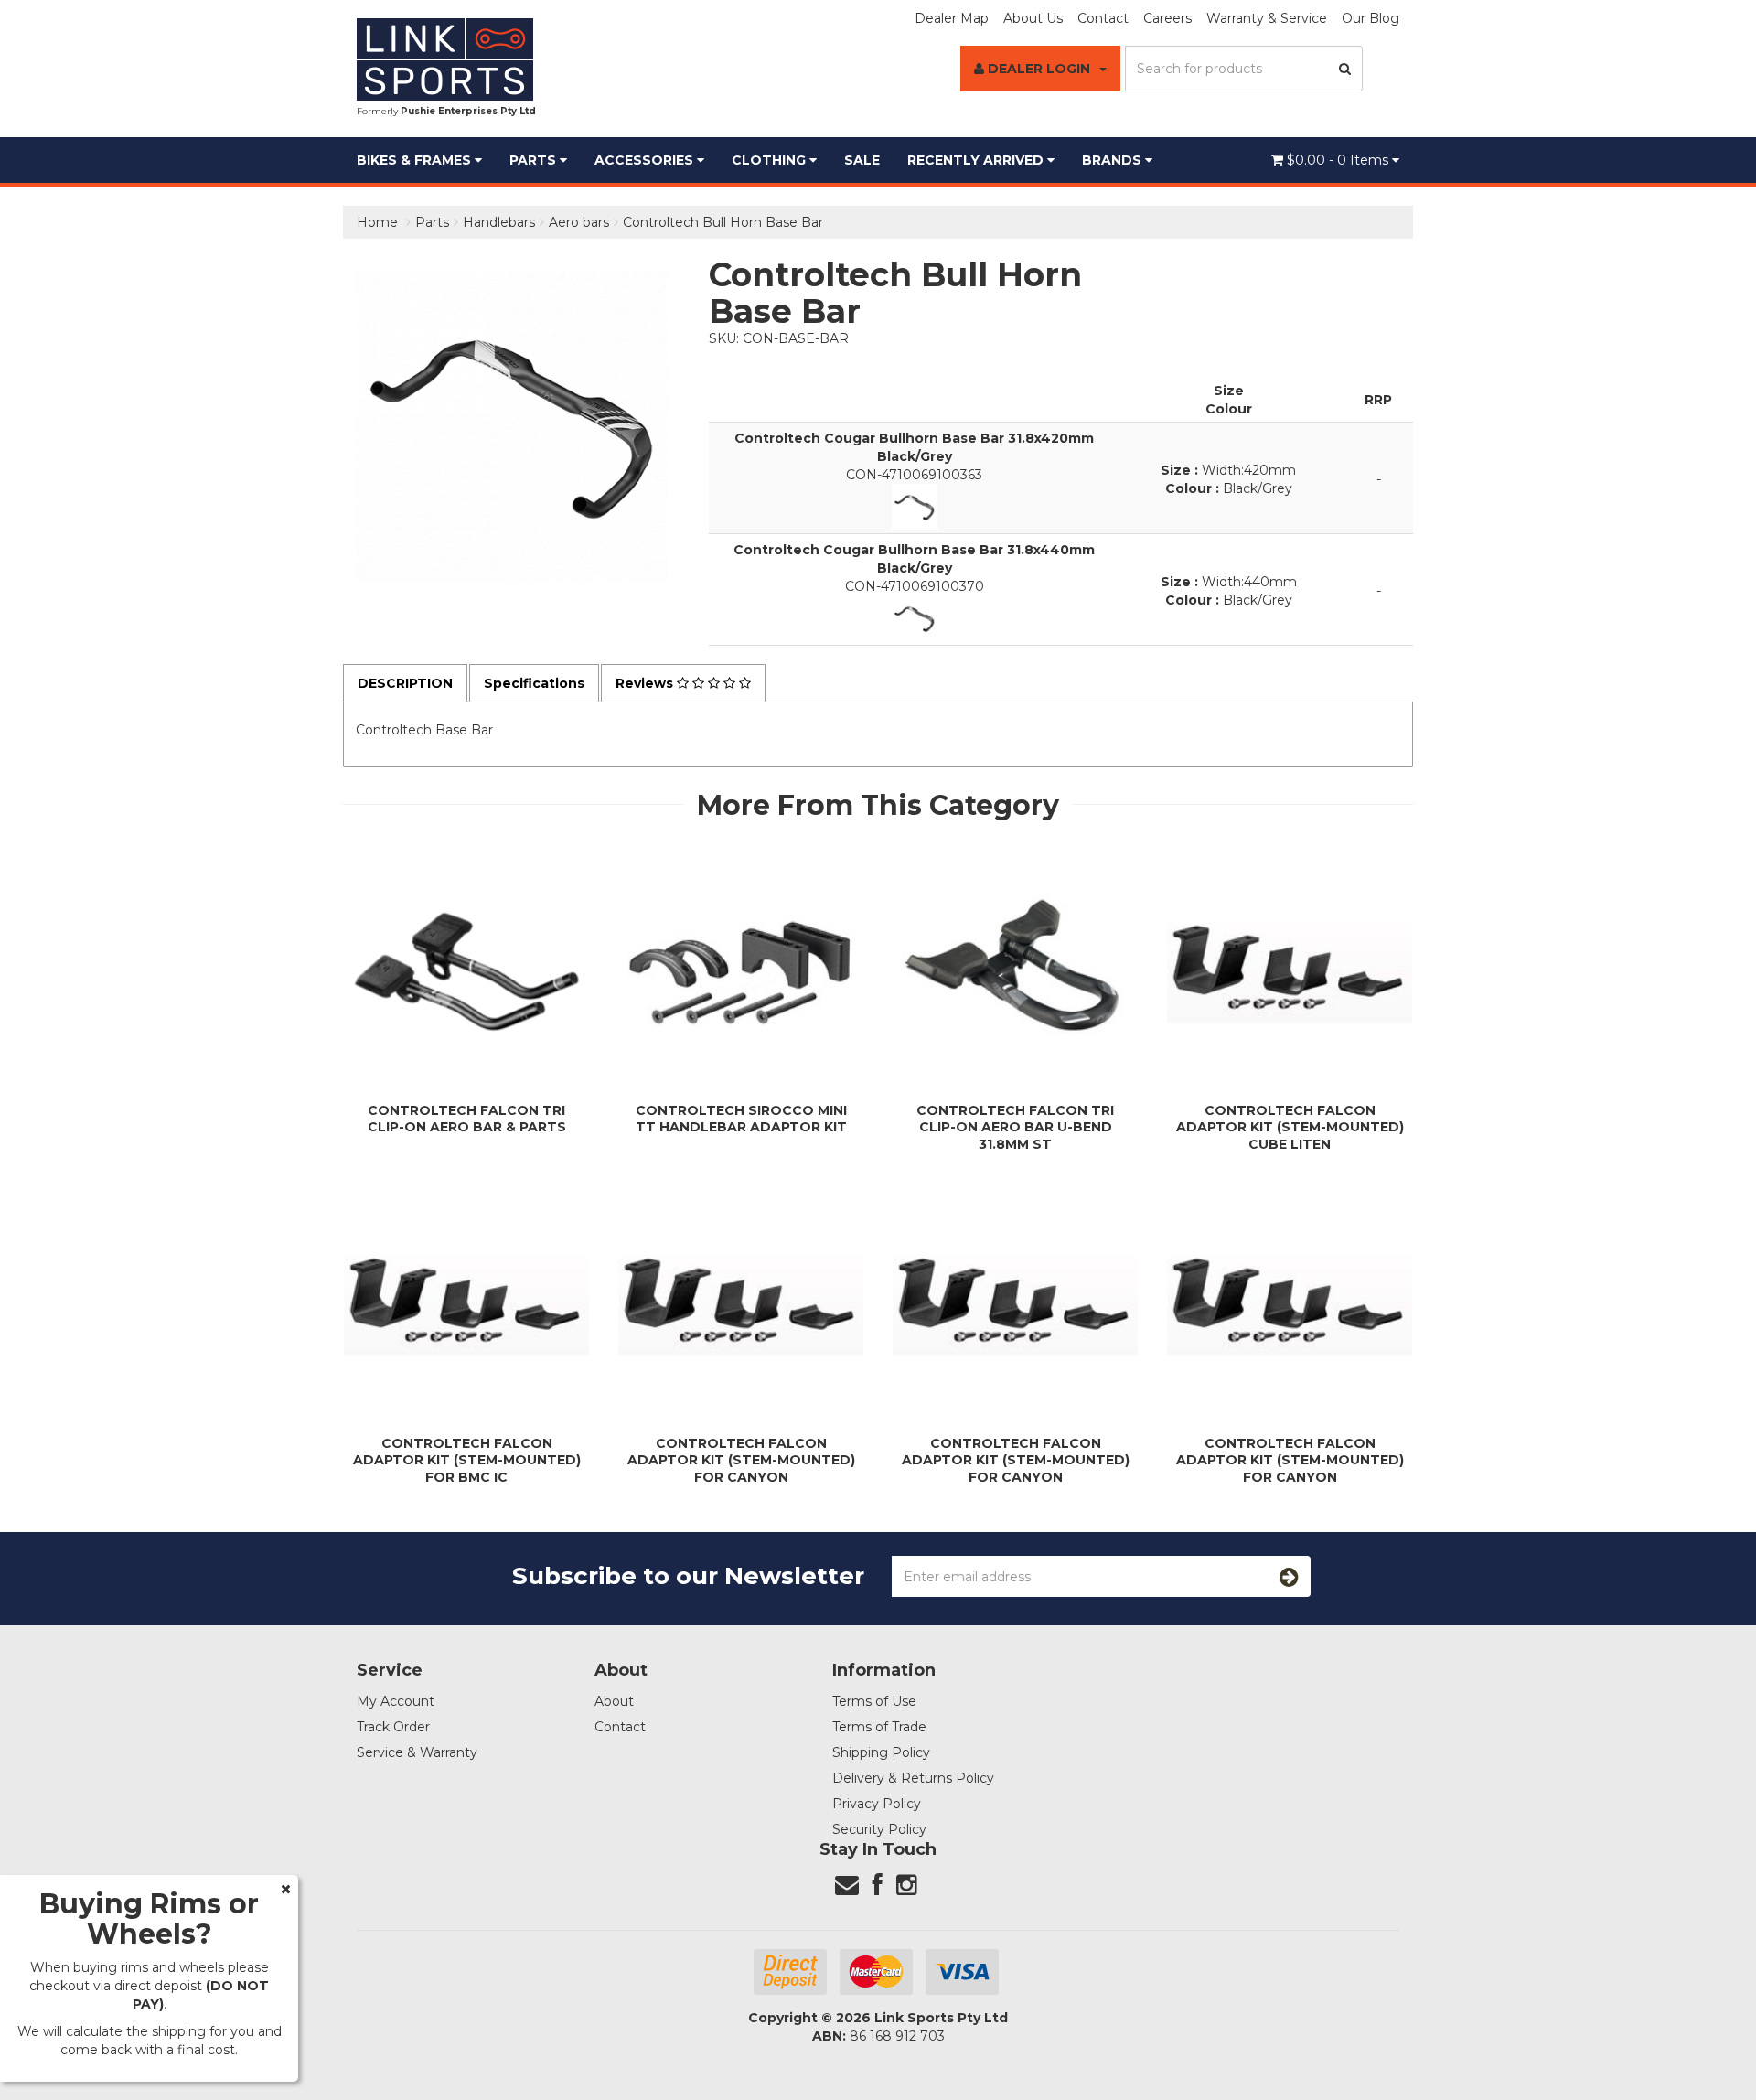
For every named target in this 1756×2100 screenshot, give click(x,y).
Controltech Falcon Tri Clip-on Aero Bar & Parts (467, 1119)
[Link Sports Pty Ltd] (445, 59)
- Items (1339, 160)
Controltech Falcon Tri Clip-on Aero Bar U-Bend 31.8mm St (1015, 1127)
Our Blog (1371, 18)
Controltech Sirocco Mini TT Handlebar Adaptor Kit (741, 1119)
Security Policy (879, 1829)
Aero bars (579, 222)
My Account (396, 1701)
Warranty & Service (1267, 18)
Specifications (534, 683)
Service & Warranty (417, 1752)
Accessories (646, 160)
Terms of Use (874, 1701)
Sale (862, 160)
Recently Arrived (977, 160)
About (614, 1701)
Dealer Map (952, 18)
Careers (1167, 18)
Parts (535, 160)
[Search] (1345, 69)
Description (405, 683)
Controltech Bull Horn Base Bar (723, 222)
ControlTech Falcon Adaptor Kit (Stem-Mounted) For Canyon (741, 1460)
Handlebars (499, 222)
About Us (1033, 18)
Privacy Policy (877, 1804)
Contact (1103, 18)
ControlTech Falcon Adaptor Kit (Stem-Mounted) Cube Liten (1290, 1127)
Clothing (771, 160)
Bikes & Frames (416, 160)
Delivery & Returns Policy (913, 1778)
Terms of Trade (879, 1727)
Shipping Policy (881, 1752)
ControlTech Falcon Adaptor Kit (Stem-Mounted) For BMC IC (467, 1460)
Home (377, 222)
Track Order (393, 1727)
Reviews (646, 683)
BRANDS (1114, 160)
